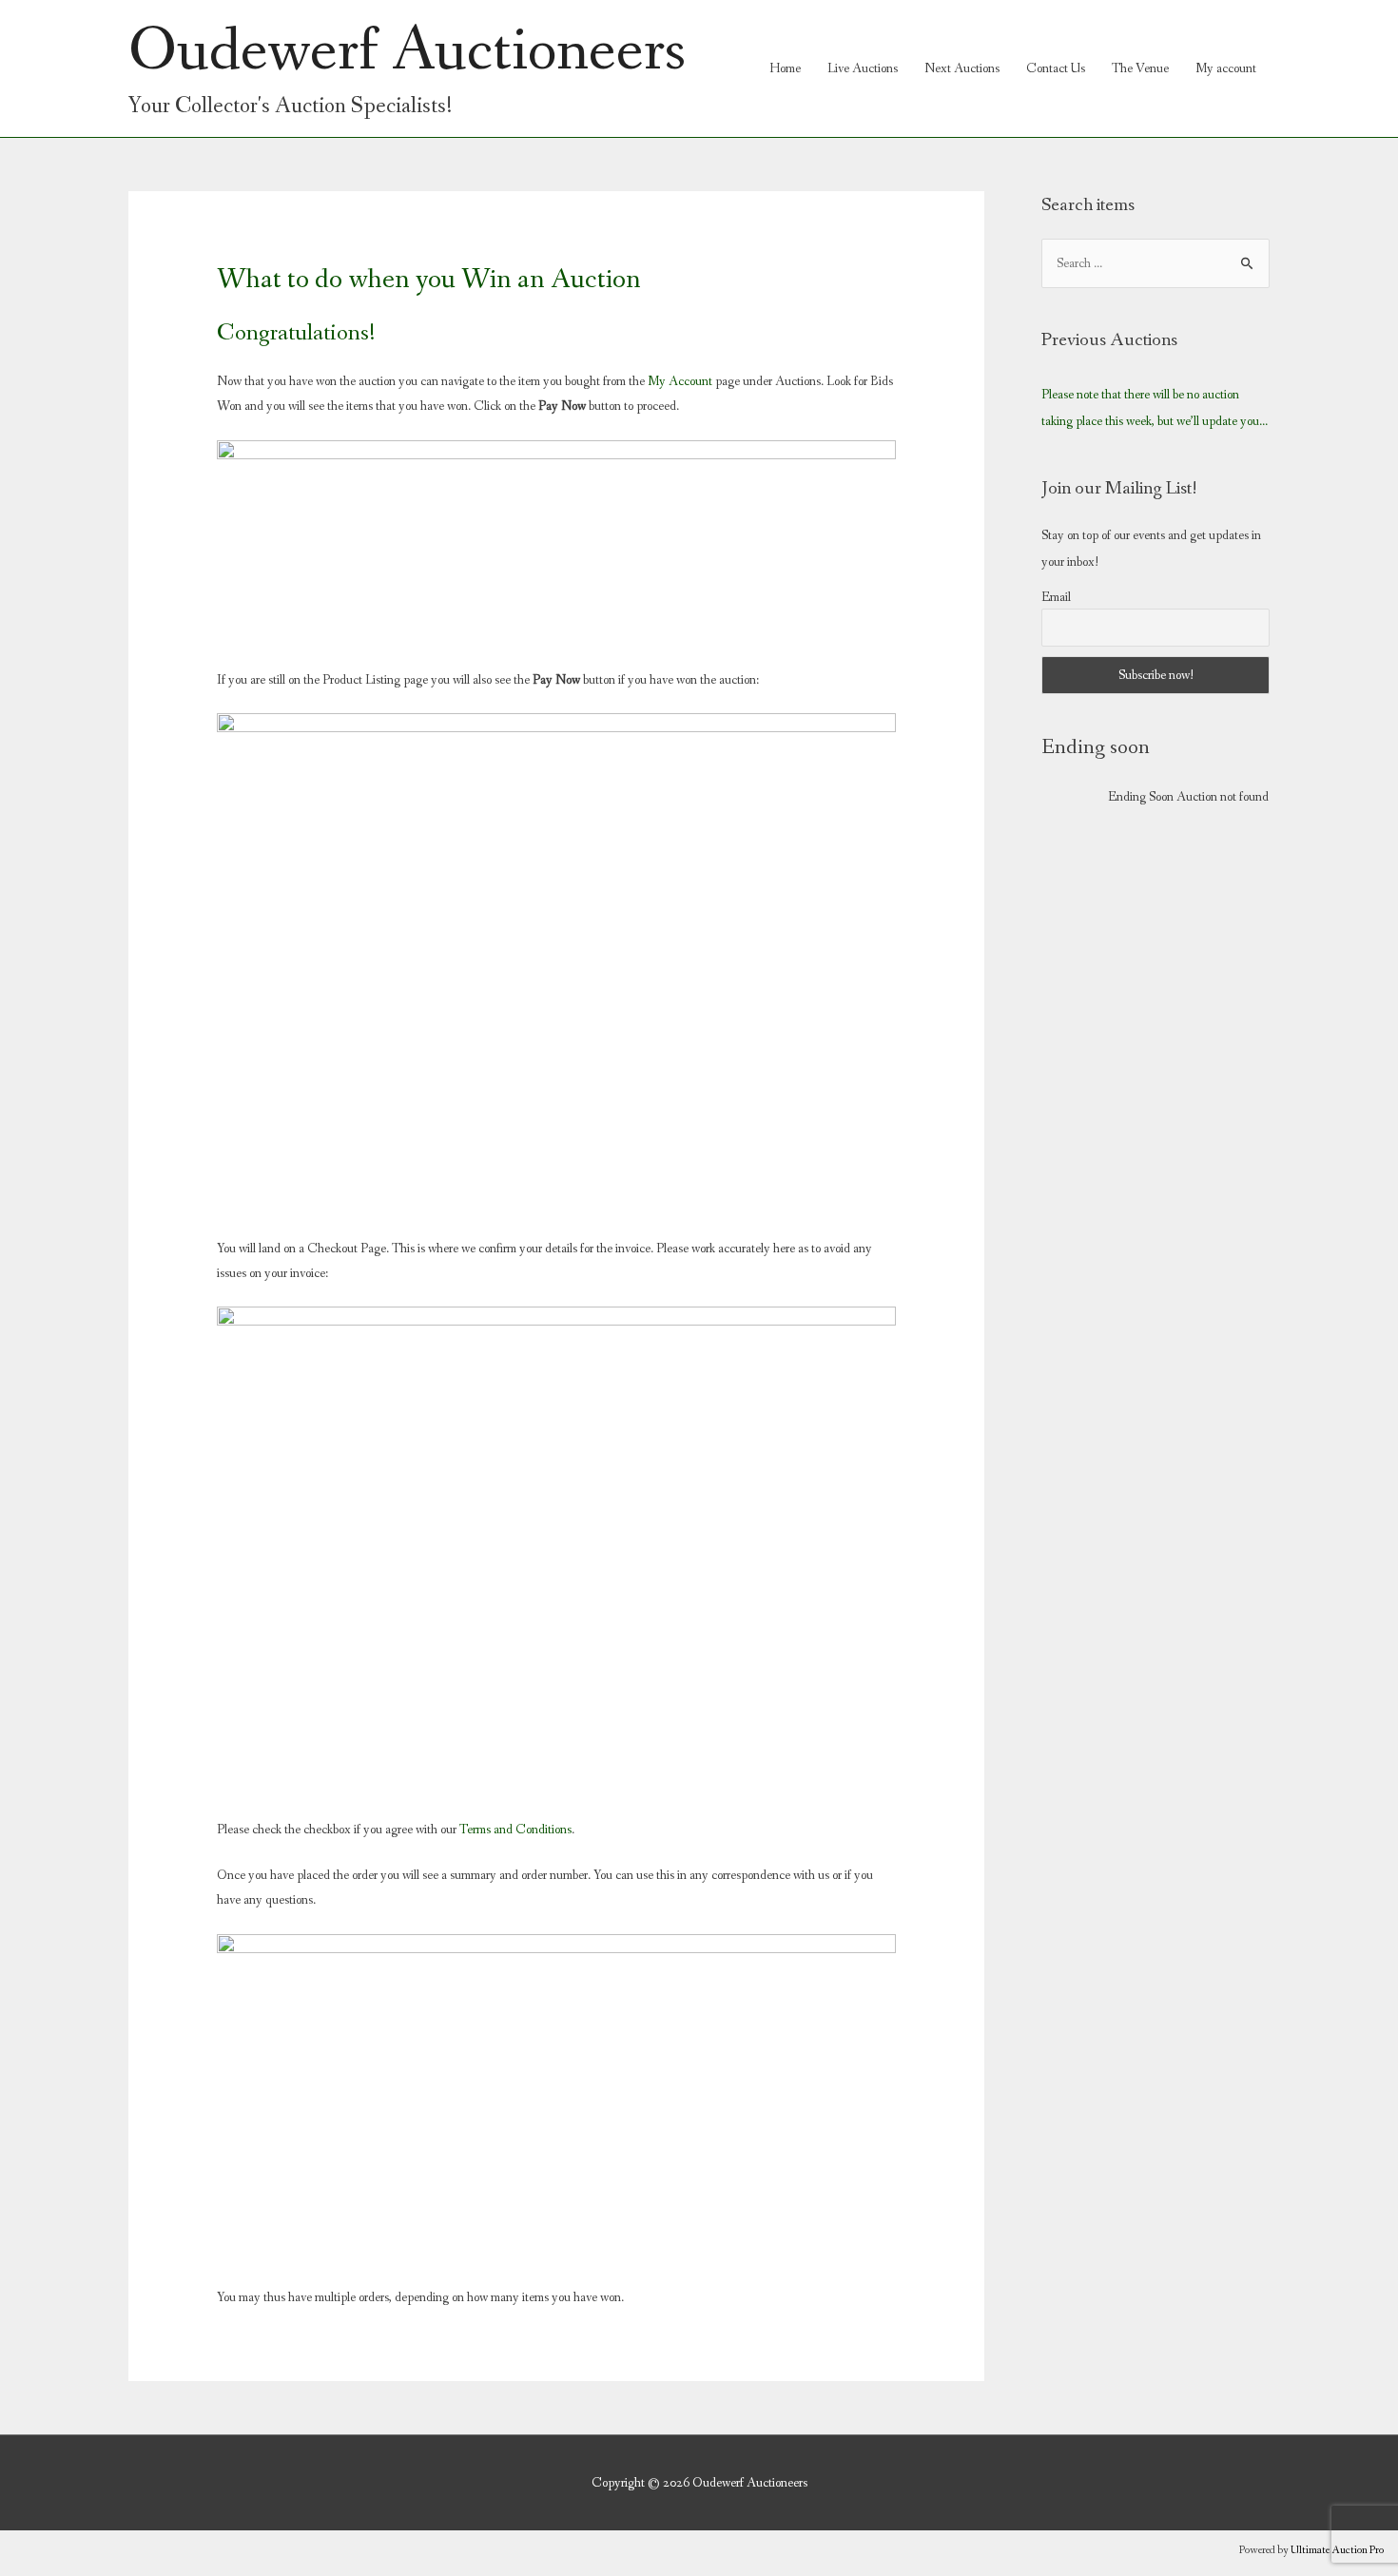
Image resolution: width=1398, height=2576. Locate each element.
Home (785, 68)
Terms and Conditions (514, 1830)
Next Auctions (962, 68)
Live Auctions (863, 68)
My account (1226, 68)
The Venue (1140, 68)
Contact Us (1056, 68)
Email (1056, 597)
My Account (680, 381)
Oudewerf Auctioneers (407, 51)
